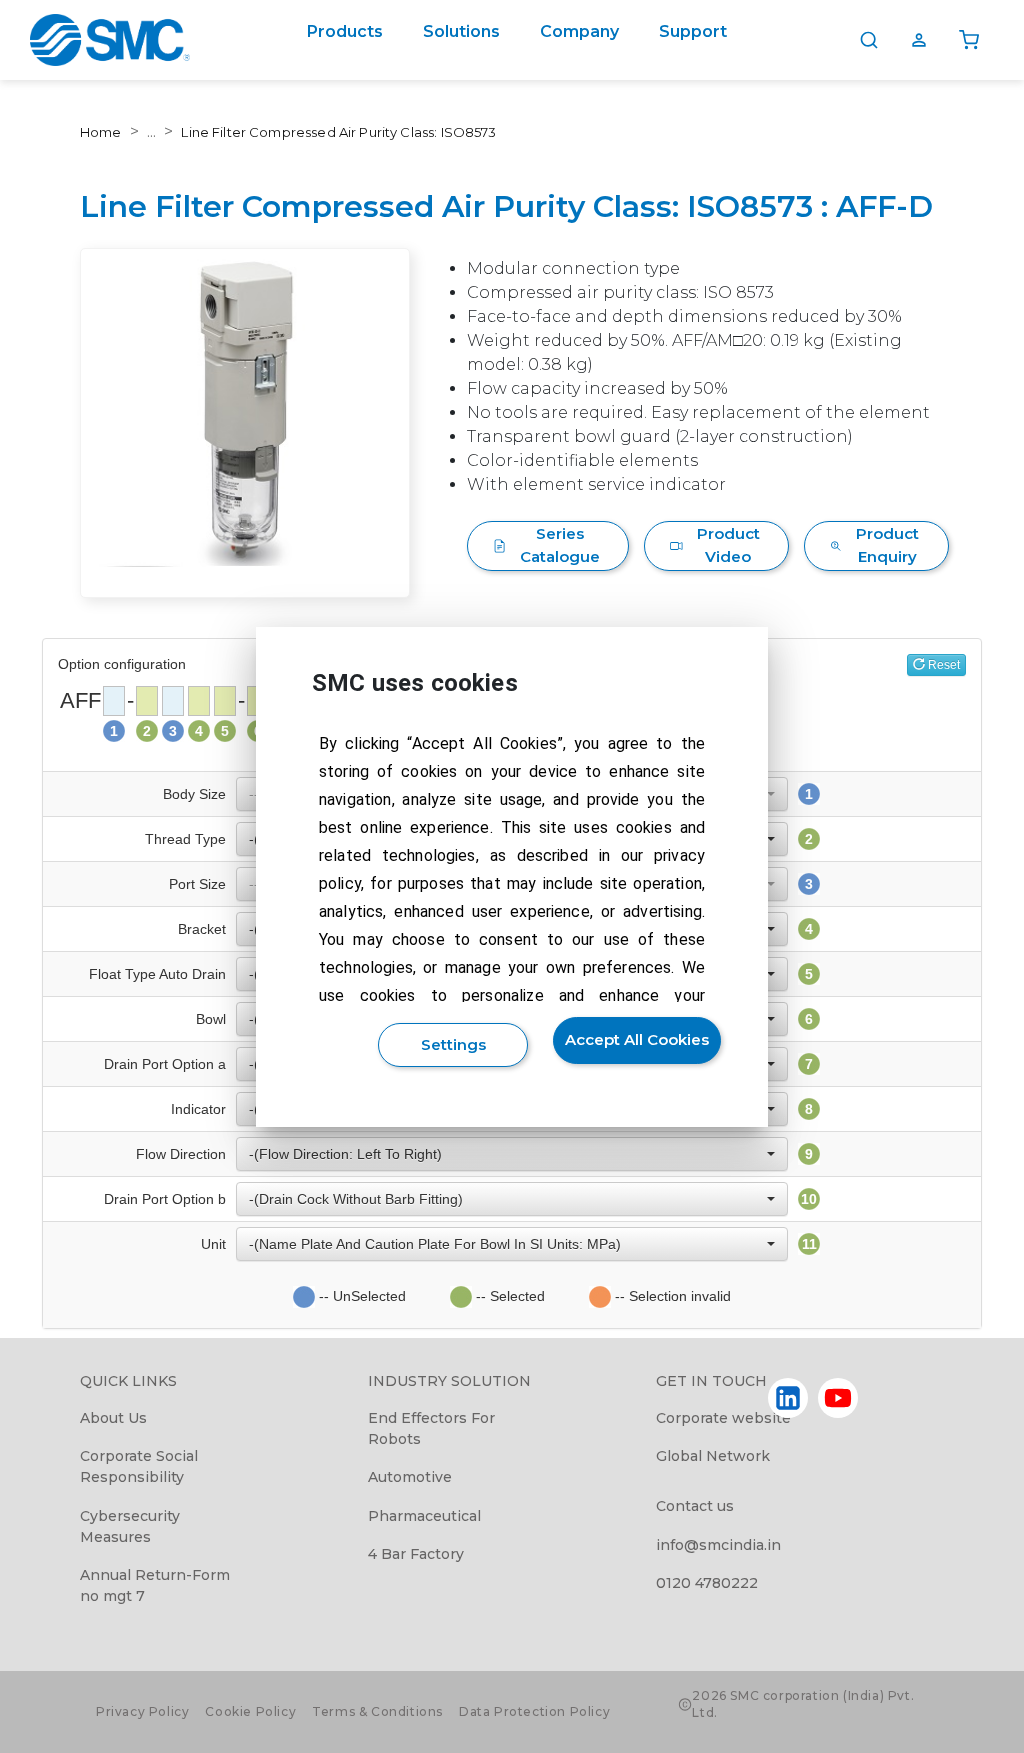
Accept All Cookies (637, 1039)
